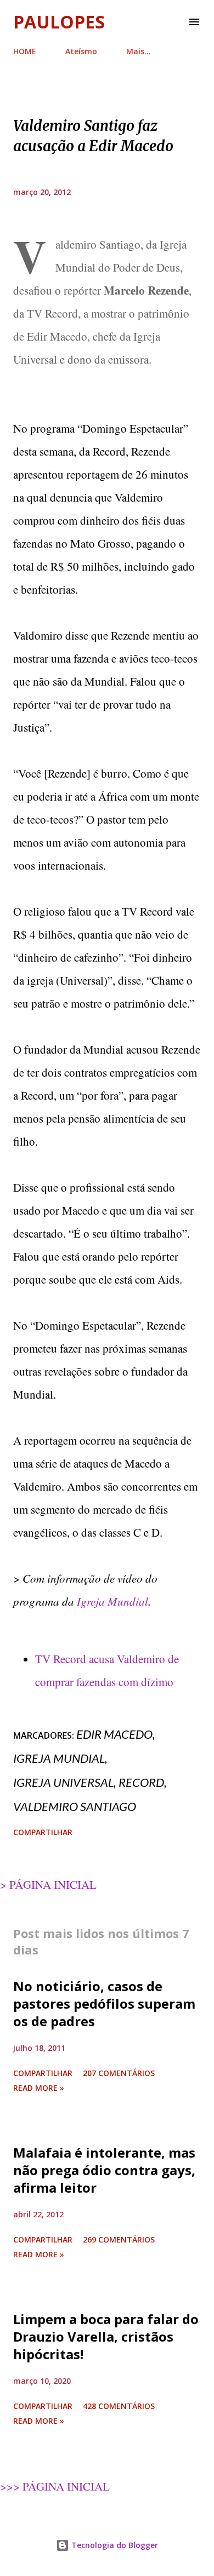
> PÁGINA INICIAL (48, 1884)
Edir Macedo (114, 1734)
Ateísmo (81, 51)
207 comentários (119, 2073)
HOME (25, 51)
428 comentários (119, 2406)
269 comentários (119, 2239)
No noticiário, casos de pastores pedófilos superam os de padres (104, 2003)
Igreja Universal (63, 1782)
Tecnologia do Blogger (114, 2545)
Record (141, 1782)
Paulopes (59, 22)
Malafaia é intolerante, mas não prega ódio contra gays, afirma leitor (104, 2170)
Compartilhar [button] (43, 1832)
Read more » (39, 2088)
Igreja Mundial (112, 1601)
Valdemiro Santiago (75, 1806)
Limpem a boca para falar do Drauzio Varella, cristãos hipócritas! (106, 2336)
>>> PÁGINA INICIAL (55, 2486)
